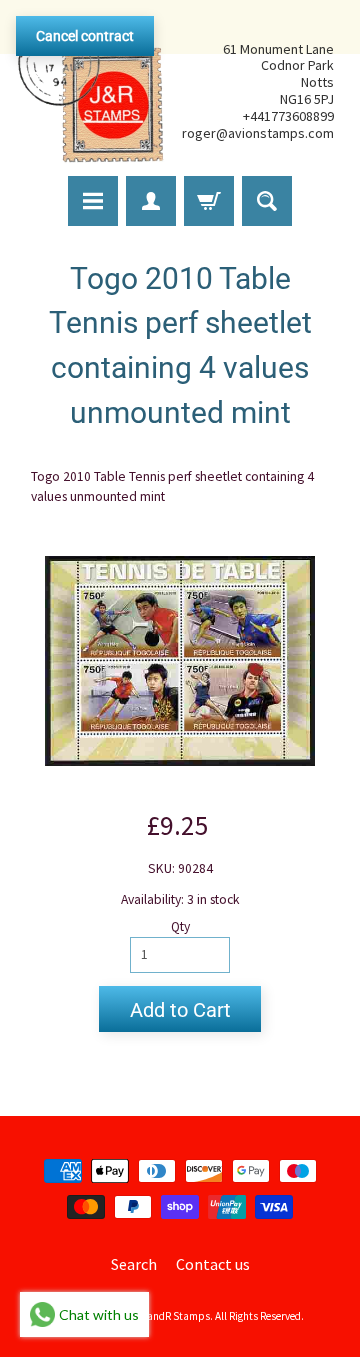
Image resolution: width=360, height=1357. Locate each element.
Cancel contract (85, 36)
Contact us (213, 1264)
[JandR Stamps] (91, 91)
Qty (180, 926)
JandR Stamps (176, 1316)
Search (134, 1264)
